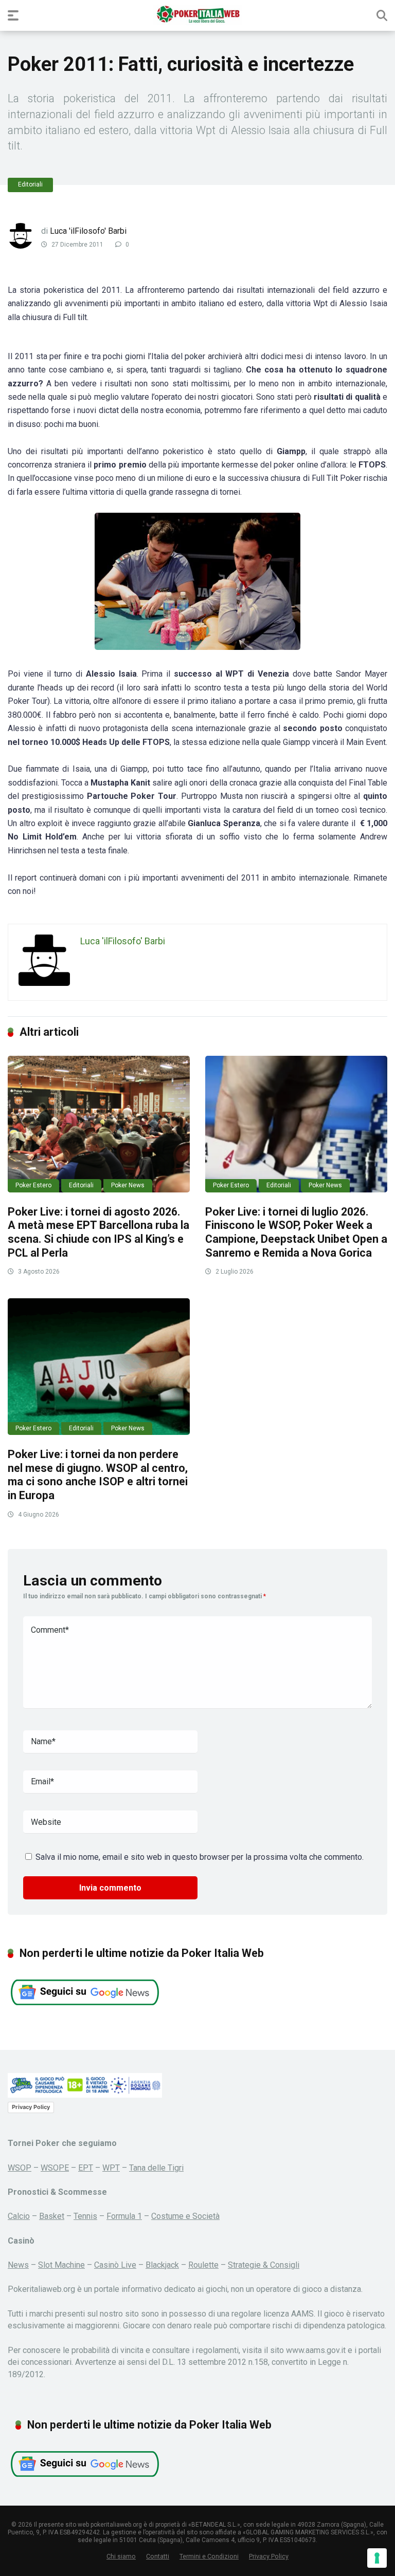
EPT (86, 2168)
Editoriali (30, 184)
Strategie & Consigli (264, 2265)
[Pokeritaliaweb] (198, 15)
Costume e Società (185, 2216)
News (18, 2265)
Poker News (128, 1185)
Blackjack (162, 2265)
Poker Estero (33, 1185)
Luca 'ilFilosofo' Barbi (88, 231)
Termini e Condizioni (209, 2556)
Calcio (19, 2216)
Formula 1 (124, 2216)
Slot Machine (61, 2265)
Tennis (85, 2216)
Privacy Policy (31, 2107)
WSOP (20, 2168)
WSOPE (55, 2168)
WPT (111, 2168)
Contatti (158, 2556)
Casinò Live (115, 2265)
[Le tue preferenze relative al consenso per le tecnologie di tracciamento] (377, 2558)
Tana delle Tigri (156, 2168)
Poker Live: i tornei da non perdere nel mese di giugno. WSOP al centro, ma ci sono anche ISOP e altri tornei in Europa (98, 1475)
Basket (52, 2216)
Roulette (203, 2265)
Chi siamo (121, 2556)
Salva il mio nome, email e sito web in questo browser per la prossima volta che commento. (200, 1857)
